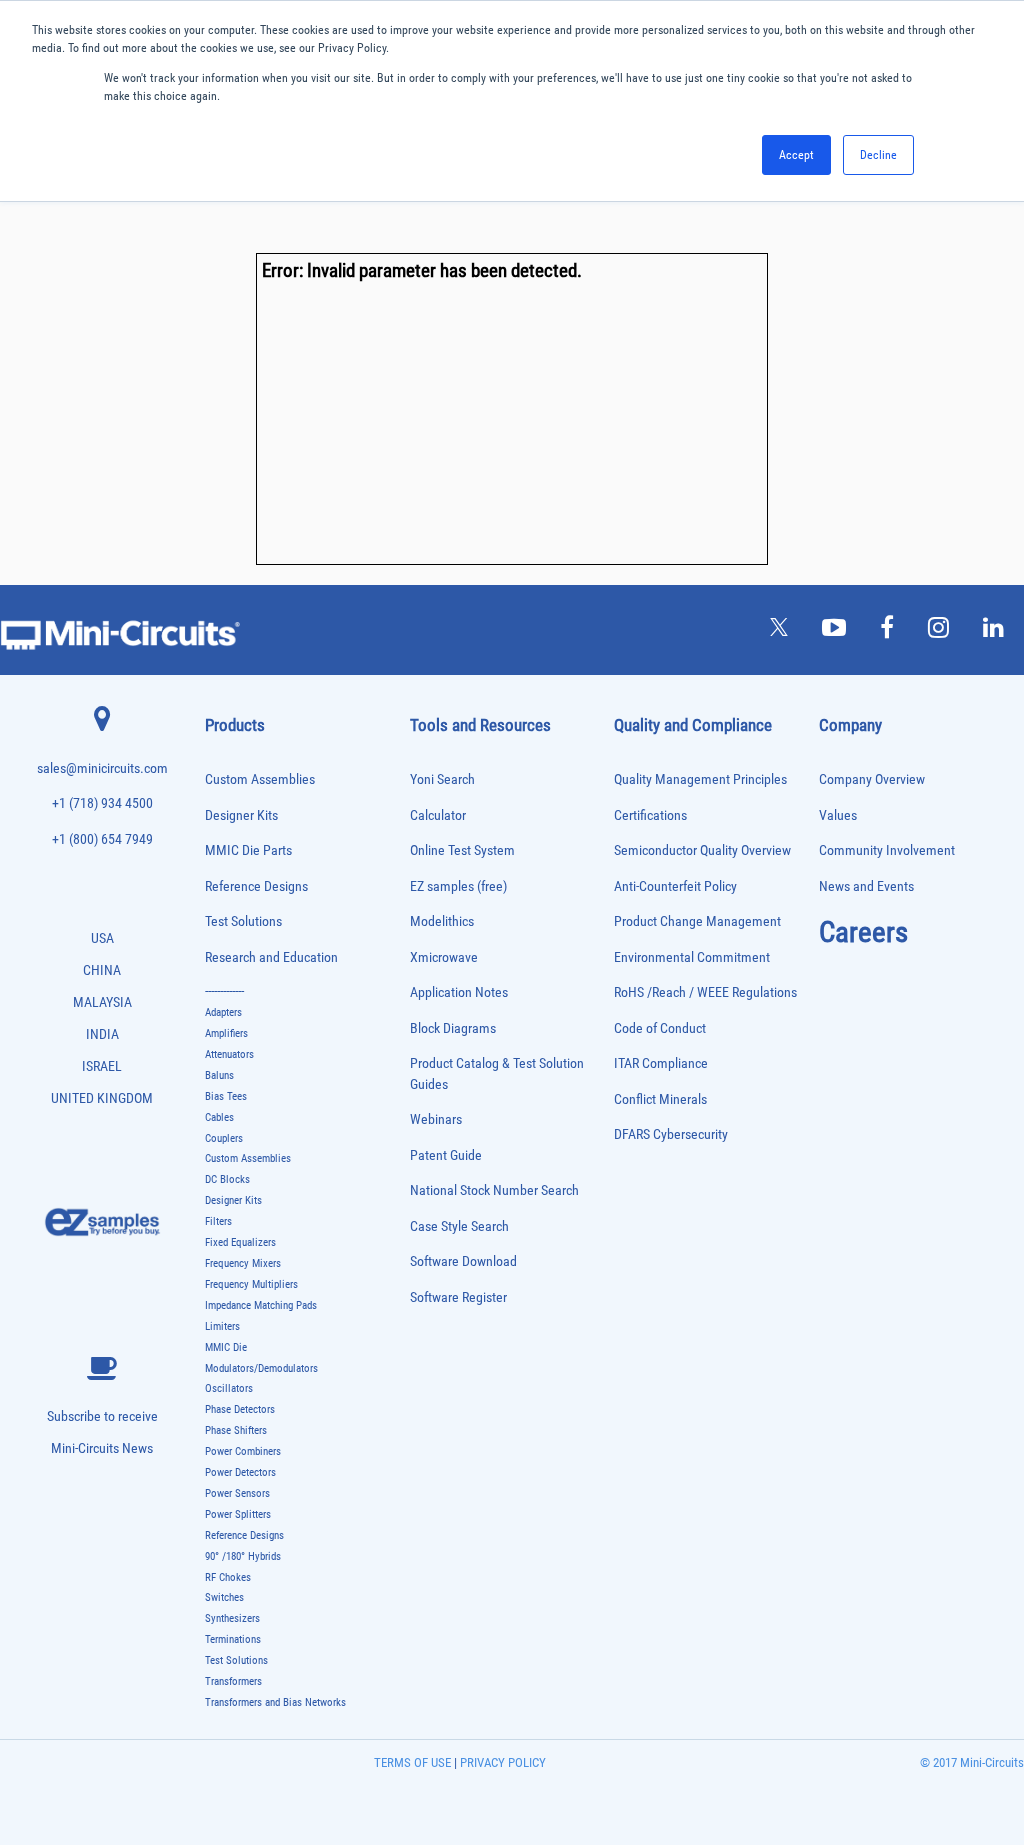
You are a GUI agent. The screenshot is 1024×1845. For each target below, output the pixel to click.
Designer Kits (241, 815)
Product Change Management (697, 921)
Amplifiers (226, 1033)
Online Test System (462, 850)
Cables (219, 1117)
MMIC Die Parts (248, 850)
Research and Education (271, 957)
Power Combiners (243, 1451)
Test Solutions (243, 921)
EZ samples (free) (458, 886)
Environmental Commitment (692, 957)
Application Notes (459, 992)
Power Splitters (238, 1514)
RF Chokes (228, 1577)
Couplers (224, 1138)
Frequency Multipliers (251, 1284)
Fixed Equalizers (240, 1242)
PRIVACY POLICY (501, 1762)
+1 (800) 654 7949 (102, 839)
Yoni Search (442, 779)
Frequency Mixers (243, 1263)
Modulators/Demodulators (261, 1368)
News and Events (866, 886)
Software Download (463, 1261)
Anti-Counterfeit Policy (675, 886)
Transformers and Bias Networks (275, 1702)
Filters (218, 1221)
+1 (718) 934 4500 (102, 803)
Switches (224, 1597)
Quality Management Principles (700, 779)
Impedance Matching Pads (261, 1305)
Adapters (223, 1012)
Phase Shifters (236, 1430)
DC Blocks (227, 1179)
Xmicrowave (444, 957)
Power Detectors (240, 1472)
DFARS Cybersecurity (671, 1134)
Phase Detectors (240, 1409)
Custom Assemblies (260, 779)
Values (838, 815)
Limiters (222, 1326)
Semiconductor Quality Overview (702, 850)
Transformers (233, 1681)
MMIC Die (226, 1347)
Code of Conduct (660, 1028)
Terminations (233, 1639)
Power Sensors (237, 1493)
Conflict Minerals (660, 1099)
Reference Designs (256, 886)
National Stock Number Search (494, 1190)
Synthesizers (232, 1618)
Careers (863, 932)
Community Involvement (887, 850)
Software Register (458, 1297)
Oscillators (229, 1388)
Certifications (650, 815)
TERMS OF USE (412, 1762)
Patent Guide (446, 1155)
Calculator (438, 815)
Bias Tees (226, 1096)
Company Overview (872, 779)
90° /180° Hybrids (243, 1556)
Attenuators (229, 1054)
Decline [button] (878, 155)
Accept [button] (796, 155)
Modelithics (442, 921)
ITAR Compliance (661, 1063)
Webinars (436, 1119)
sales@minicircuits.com (102, 768)
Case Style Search (459, 1226)
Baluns (219, 1075)
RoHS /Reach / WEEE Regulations (705, 992)
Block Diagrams (453, 1028)
